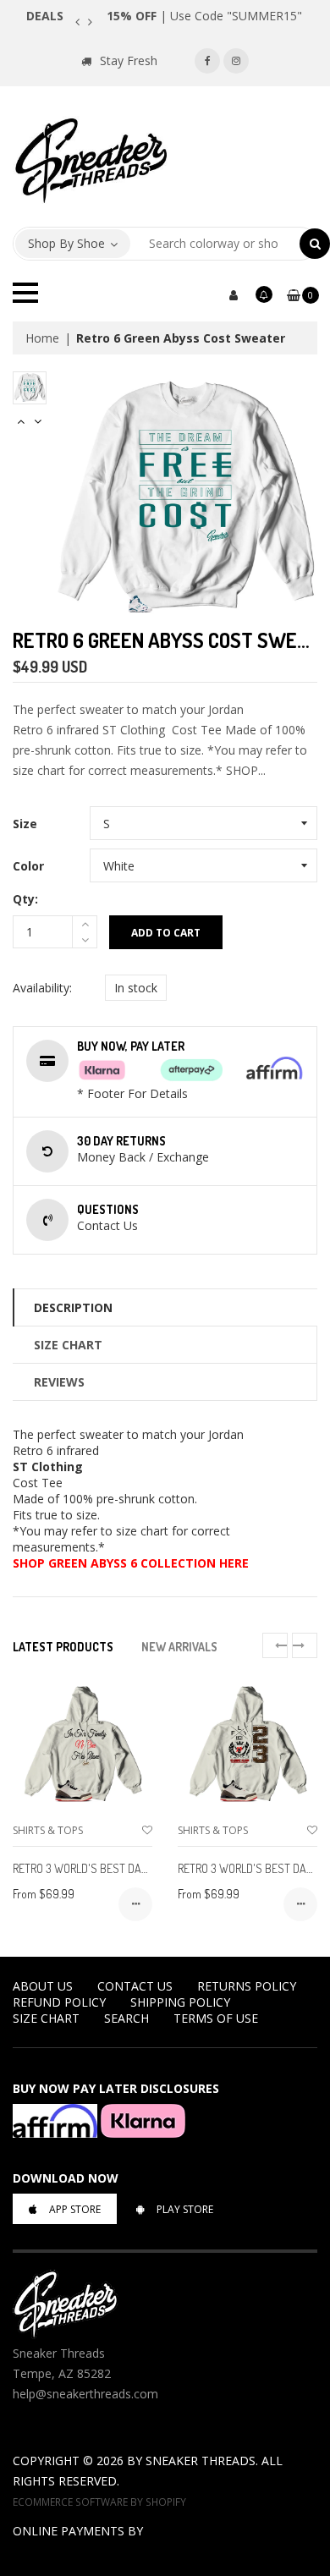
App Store (75, 2209)
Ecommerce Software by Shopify (99, 2502)
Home (42, 338)
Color (28, 866)
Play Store (185, 2209)
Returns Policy (247, 1986)
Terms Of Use (216, 2018)
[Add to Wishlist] (147, 1830)
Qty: (25, 899)
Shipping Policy (180, 2002)
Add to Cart (166, 933)
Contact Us (135, 1986)
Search (126, 2018)
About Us (43, 1986)
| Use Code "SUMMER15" (204, 16)
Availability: (42, 988)
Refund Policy (59, 2002)
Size (25, 824)
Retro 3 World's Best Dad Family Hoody (115, 1868)
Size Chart (68, 1345)
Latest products (63, 1647)
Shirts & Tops (48, 1830)
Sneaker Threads (201, 2461)
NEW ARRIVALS (179, 1647)
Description (73, 1307)
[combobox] (215, 244)
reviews (59, 1382)
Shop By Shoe (66, 243)
